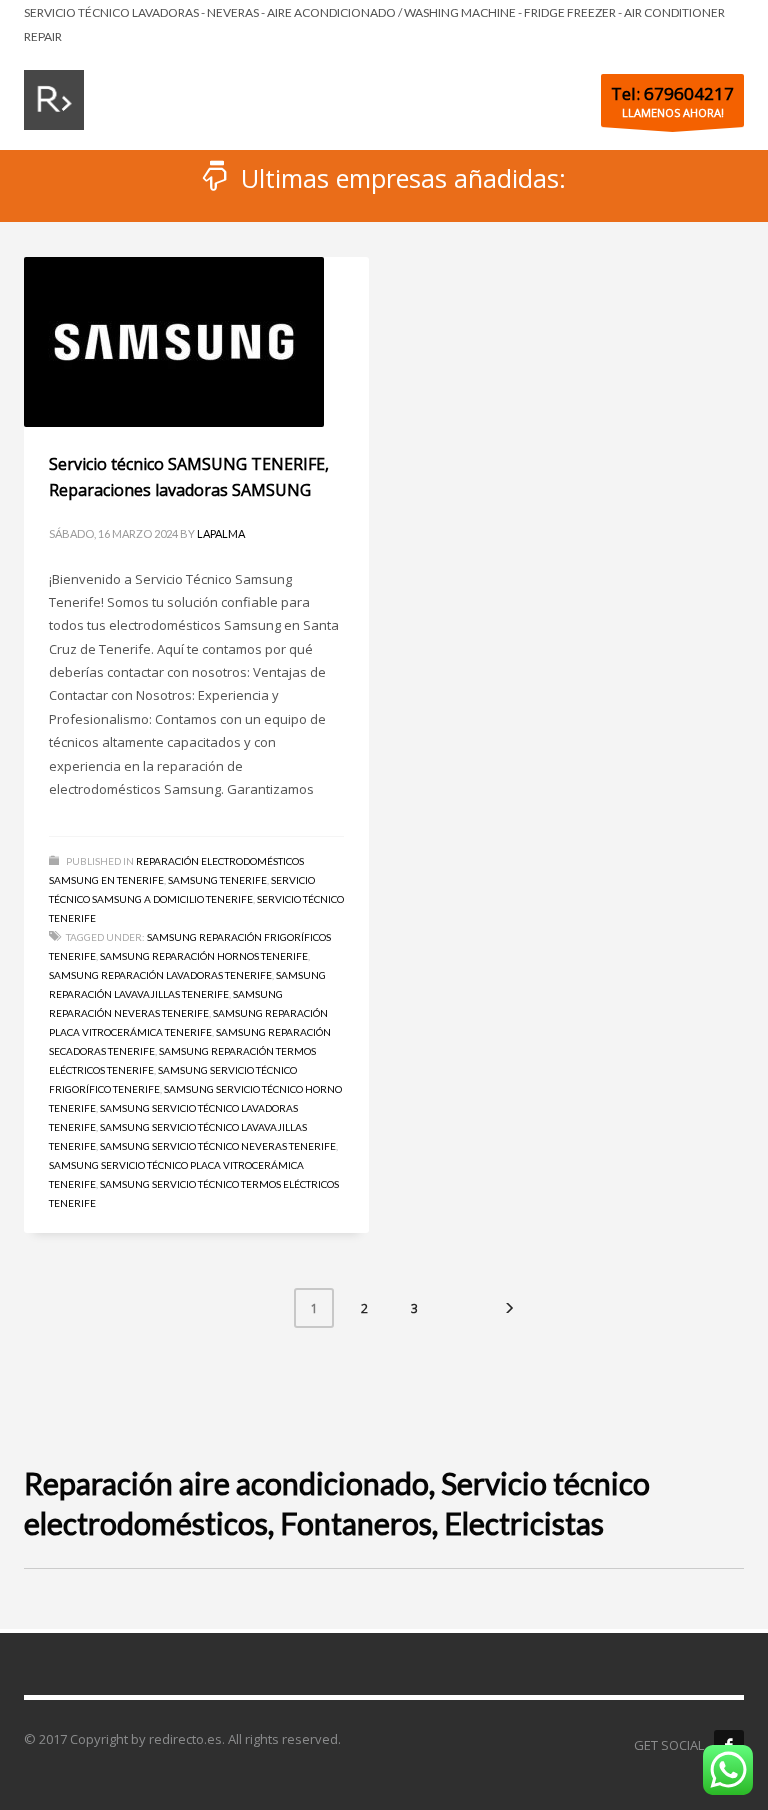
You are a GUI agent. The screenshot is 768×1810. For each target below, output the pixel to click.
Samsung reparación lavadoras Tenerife (160, 975)
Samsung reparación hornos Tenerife (204, 956)
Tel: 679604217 (672, 93)
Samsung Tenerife (217, 880)
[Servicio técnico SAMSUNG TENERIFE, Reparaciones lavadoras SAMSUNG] (174, 342)
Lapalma (221, 533)
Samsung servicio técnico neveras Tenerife (218, 1146)
